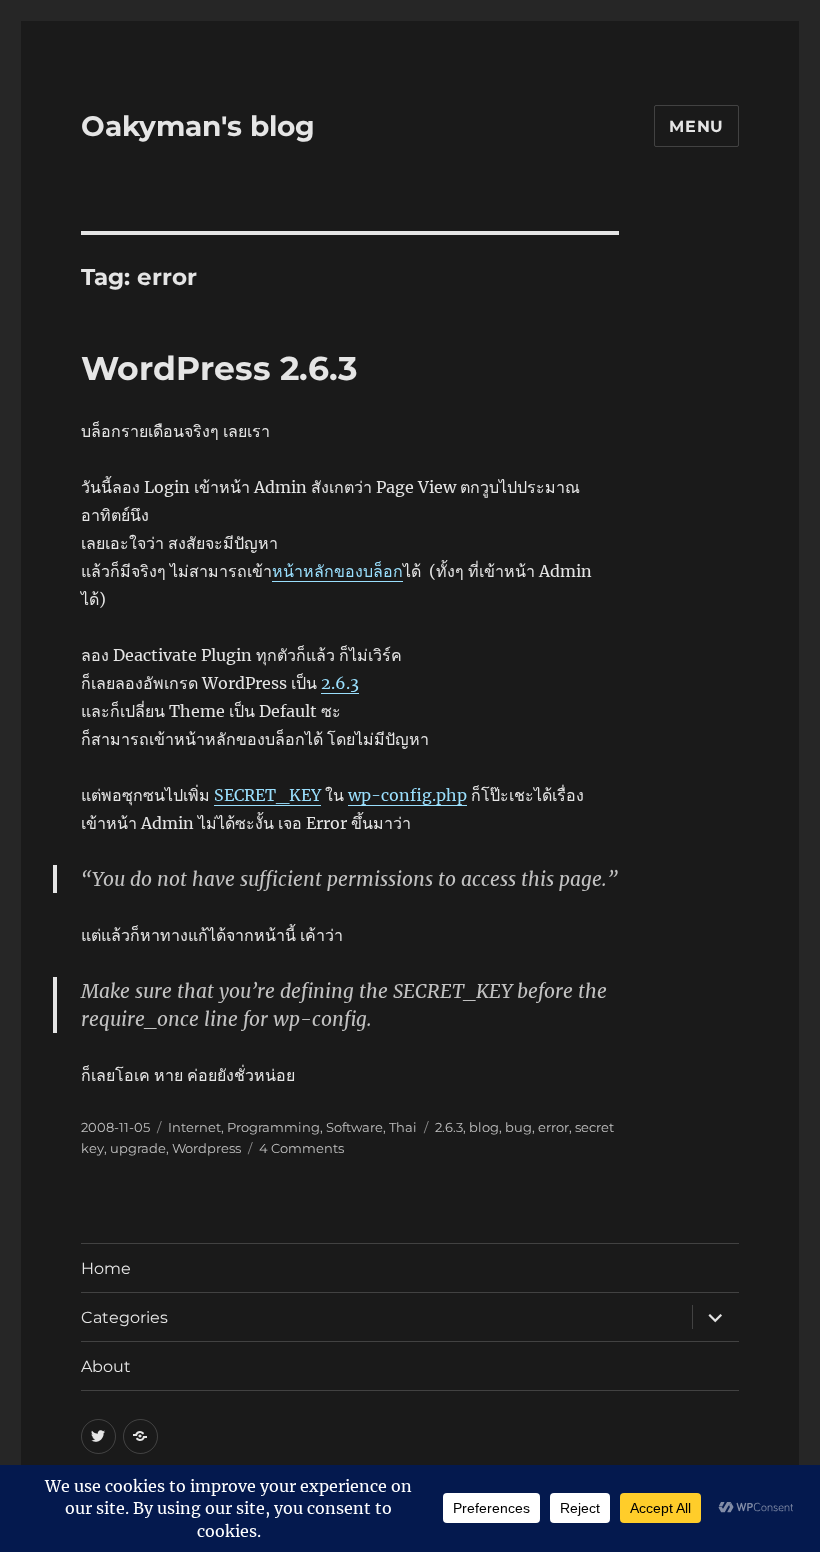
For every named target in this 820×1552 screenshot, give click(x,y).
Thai (403, 1127)
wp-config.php (407, 795)
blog (484, 1127)
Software (354, 1127)
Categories (124, 1317)
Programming (273, 1127)
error (553, 1127)
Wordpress (206, 1148)
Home (106, 1268)
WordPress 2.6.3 (219, 368)
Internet (194, 1127)
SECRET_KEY (267, 795)
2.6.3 (340, 683)
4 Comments (301, 1148)
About (106, 1366)
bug (518, 1127)
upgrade (138, 1148)
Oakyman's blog (198, 126)
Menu (696, 126)
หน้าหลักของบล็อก (337, 571)
